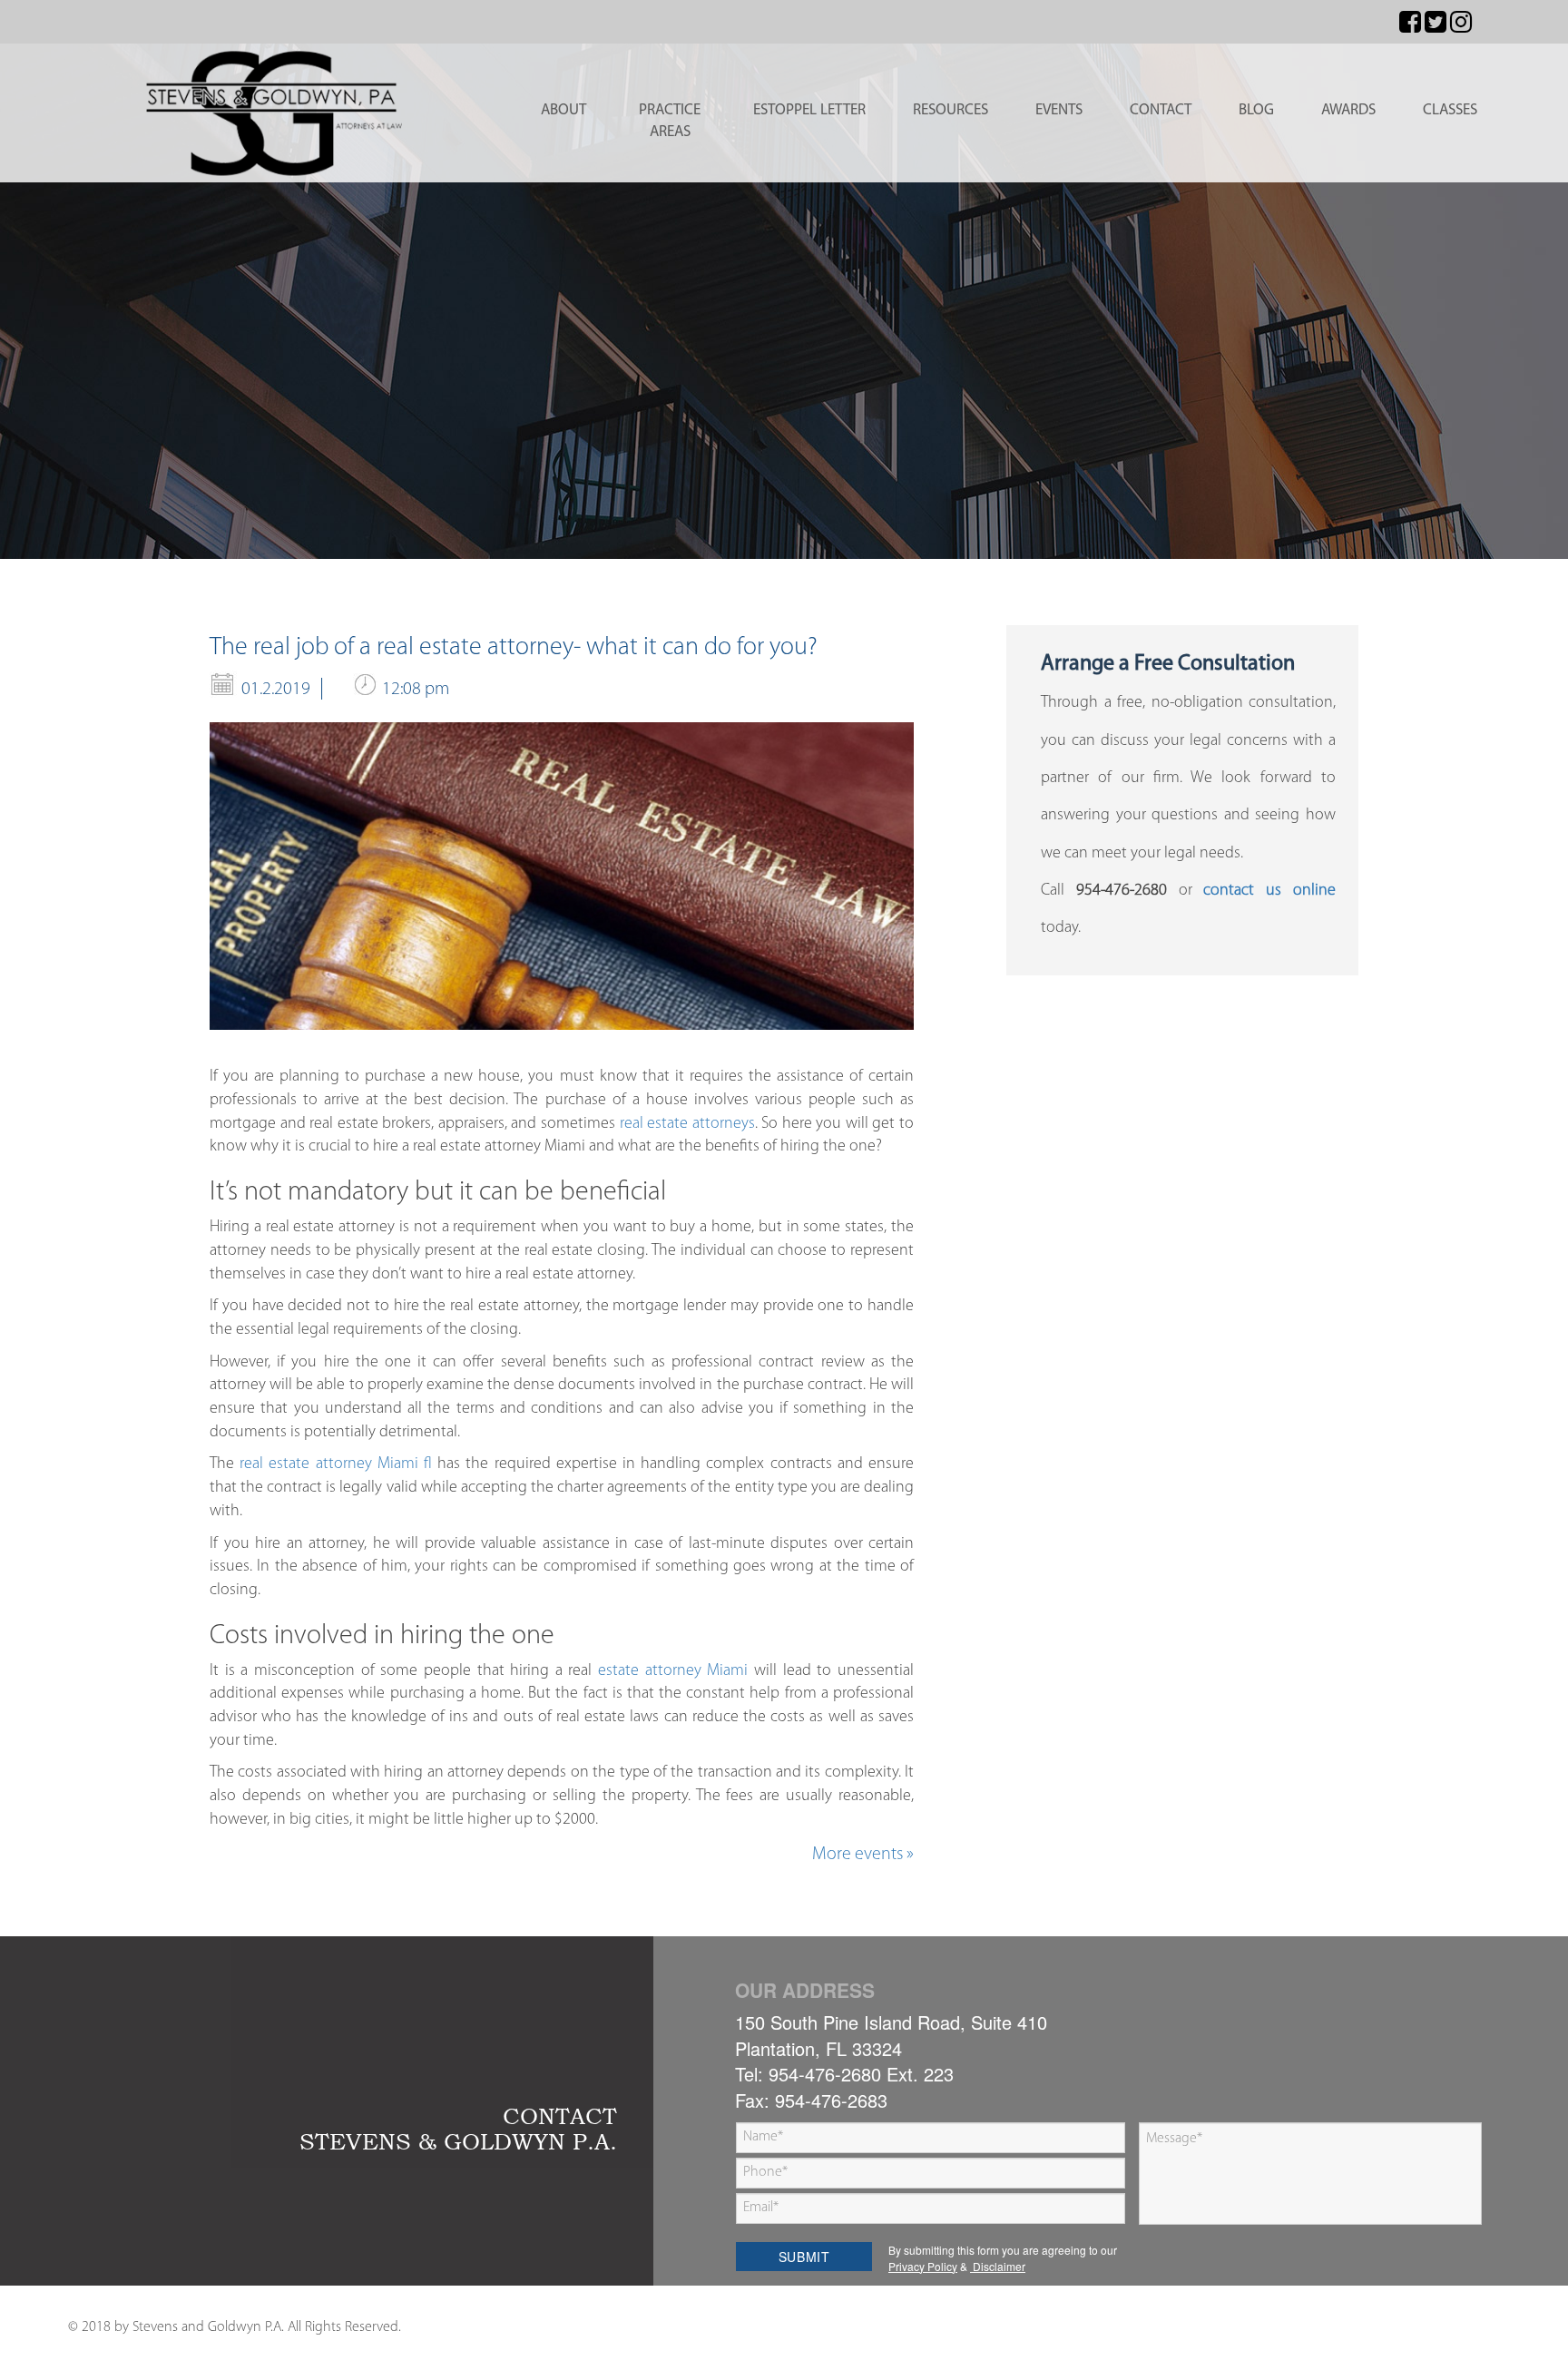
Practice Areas (670, 121)
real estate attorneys (687, 1124)
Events (1059, 110)
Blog (1256, 110)
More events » (863, 1855)
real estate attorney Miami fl (336, 1464)
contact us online (1269, 891)
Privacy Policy (923, 2266)
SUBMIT (804, 2257)
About (563, 110)
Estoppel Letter (809, 110)
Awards (1348, 110)
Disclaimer (998, 2266)
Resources (951, 110)
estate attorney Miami (673, 1671)
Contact (1161, 110)
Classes (1450, 110)
